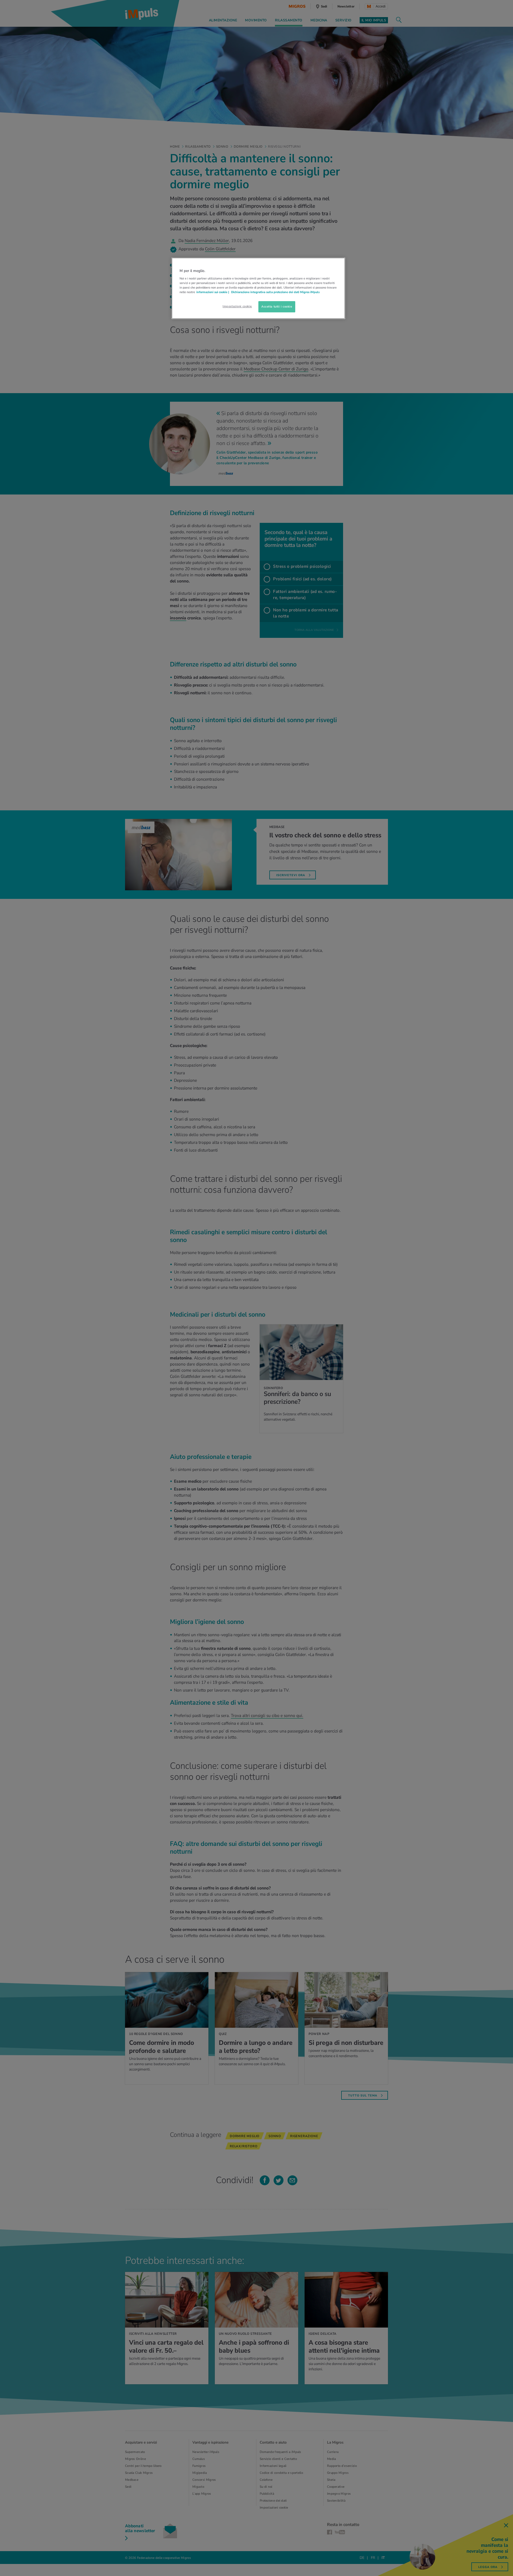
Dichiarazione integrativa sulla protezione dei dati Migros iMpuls (275, 292)
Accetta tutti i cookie (277, 306)
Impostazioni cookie (237, 306)
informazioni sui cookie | (213, 292)
